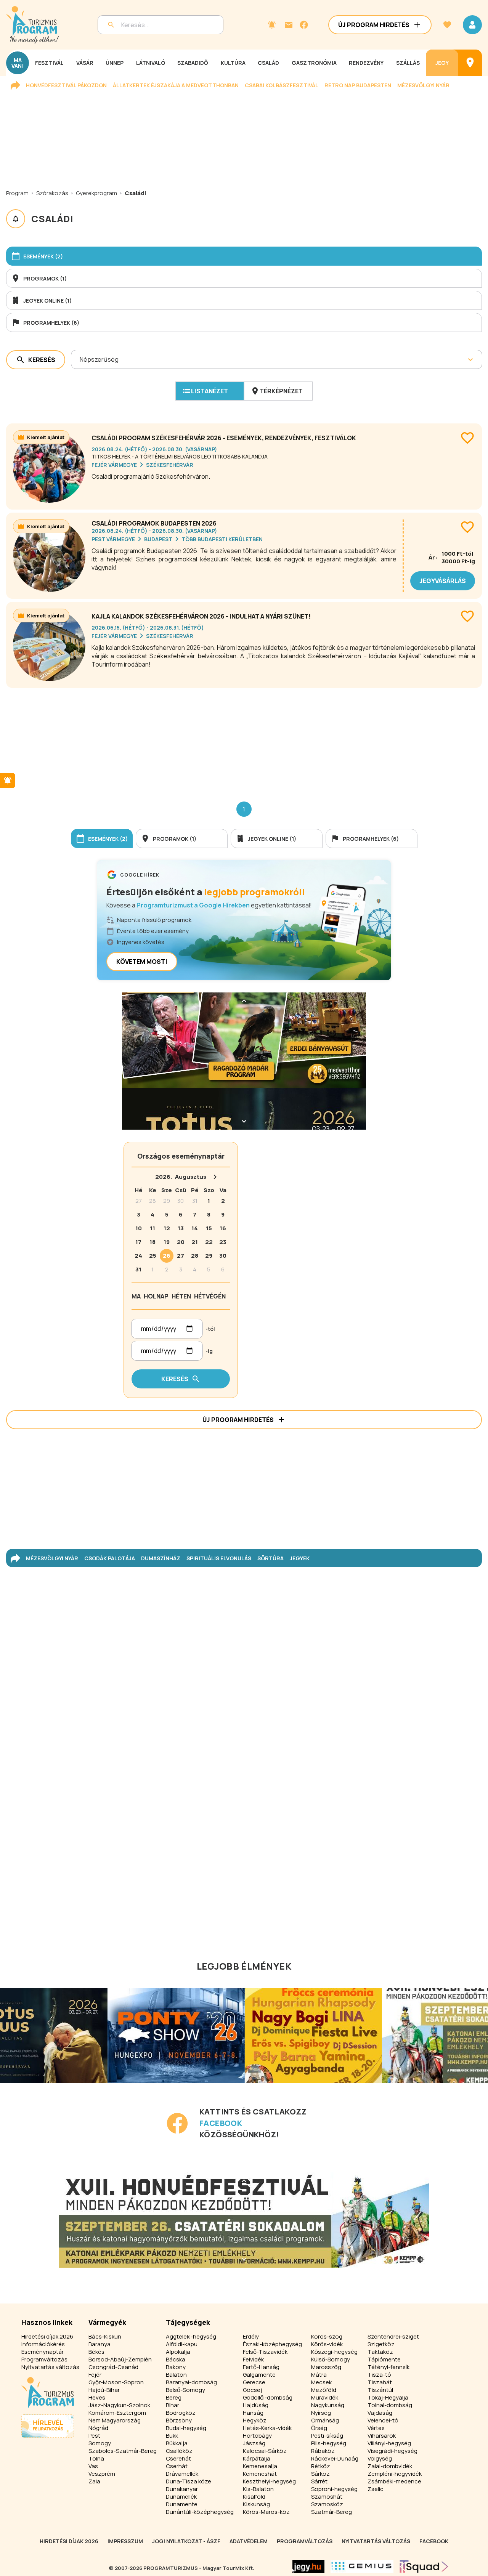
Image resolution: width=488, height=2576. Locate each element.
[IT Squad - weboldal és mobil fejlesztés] (424, 2566)
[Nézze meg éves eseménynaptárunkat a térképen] (470, 63)
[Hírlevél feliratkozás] (272, 25)
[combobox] (80, 359)
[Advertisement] (244, 739)
